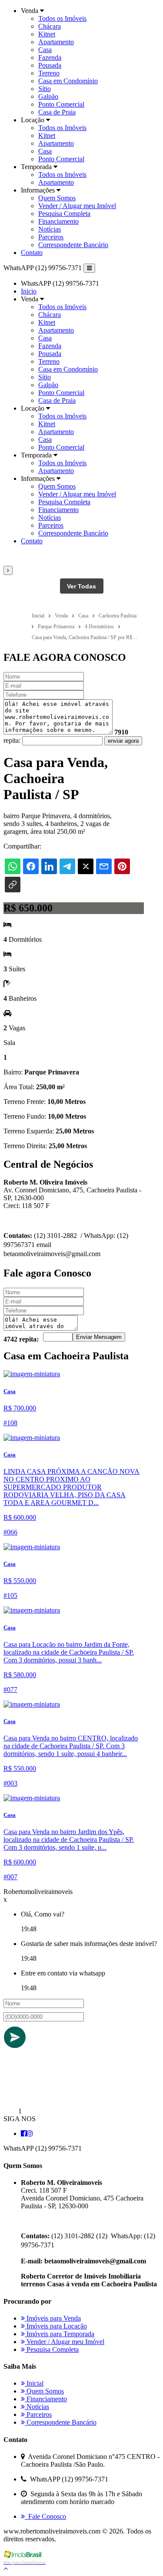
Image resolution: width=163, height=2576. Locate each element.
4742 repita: (21, 1339)
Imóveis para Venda (53, 2318)
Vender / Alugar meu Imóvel (77, 206)
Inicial (34, 2383)
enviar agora (123, 741)
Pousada (50, 65)
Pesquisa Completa (64, 214)
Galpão (48, 96)
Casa (45, 50)
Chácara (50, 26)
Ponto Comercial (61, 104)
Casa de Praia (57, 112)
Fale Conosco (45, 2516)
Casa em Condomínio (68, 81)
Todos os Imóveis (62, 18)
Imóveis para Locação (56, 2326)
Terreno (49, 73)
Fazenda (50, 57)
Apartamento (56, 42)
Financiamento (58, 221)
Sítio (45, 89)
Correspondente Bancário (73, 245)
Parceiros (51, 237)
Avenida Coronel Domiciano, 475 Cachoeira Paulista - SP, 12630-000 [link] (82, 2202)
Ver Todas (81, 586)
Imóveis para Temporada (60, 2334)
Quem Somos (57, 198)
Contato (32, 253)
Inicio (29, 291)
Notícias (50, 229)
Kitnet (47, 34)
